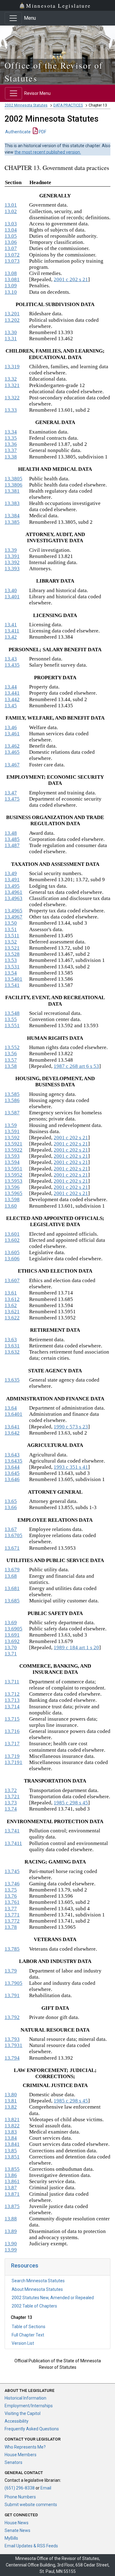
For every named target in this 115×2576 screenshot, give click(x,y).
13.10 (11, 292)
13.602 (12, 1240)
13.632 (12, 1352)
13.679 (12, 1570)
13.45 (11, 706)
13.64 (11, 1408)
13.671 (12, 1548)
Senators (13, 2462)
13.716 (12, 1731)
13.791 (12, 1995)
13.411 (12, 631)
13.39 (11, 550)
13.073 (12, 261)
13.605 (12, 1252)
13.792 (12, 2017)
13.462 (12, 746)
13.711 (12, 1682)
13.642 (12, 1433)
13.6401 (13, 1414)
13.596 (12, 1187)
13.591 (12, 1131)
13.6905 (13, 1629)
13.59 (11, 1125)
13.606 (12, 1259)
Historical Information (25, 2398)
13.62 (11, 1305)
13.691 (12, 1635)
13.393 (12, 569)
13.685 (12, 1601)
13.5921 (13, 1144)
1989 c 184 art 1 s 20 (76, 1647)
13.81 (11, 2101)
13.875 (12, 2206)
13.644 (12, 1467)
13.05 (11, 236)
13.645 (12, 1473)
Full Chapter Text (28, 2335)
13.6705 (13, 1535)
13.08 (11, 273)
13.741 (12, 1831)
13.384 (12, 516)
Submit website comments (31, 2505)
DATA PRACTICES (68, 105)
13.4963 (13, 898)
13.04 (11, 230)
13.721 (12, 1797)
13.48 (11, 833)
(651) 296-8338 (20, 2488)
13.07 (11, 248)
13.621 (12, 1312)
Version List (23, 2343)
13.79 (11, 1971)
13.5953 (13, 1181)
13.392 (12, 562)
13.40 (11, 590)
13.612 (12, 1299)
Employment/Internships (29, 2406)
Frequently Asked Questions (32, 2429)
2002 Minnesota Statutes (26, 105)
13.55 (11, 1019)
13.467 (12, 765)
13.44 (11, 687)
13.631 (12, 1346)
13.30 (11, 332)
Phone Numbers (20, 2497)
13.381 (12, 491)
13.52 (11, 942)
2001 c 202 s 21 (71, 279)
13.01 (11, 205)
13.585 (12, 1094)
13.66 (11, 1507)
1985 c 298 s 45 (71, 1803)
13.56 (11, 1054)
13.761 (12, 1902)
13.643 (12, 1455)
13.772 (12, 1921)
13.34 (11, 432)
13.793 (12, 2039)
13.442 (12, 699)
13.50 (11, 923)
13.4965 (13, 911)
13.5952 (13, 1175)
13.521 (12, 948)
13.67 (11, 1529)
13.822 (12, 2126)
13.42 (11, 637)
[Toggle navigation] (13, 18)
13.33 (11, 410)
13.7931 (13, 2045)
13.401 (12, 597)
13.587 (12, 1113)
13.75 (11, 1890)
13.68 (11, 1576)
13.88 (11, 2219)
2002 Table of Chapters (34, 2306)
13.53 (11, 960)
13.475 (12, 799)
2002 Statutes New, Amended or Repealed (53, 2298)
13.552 (12, 1047)
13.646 (12, 1479)
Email (46, 2488)
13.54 (11, 973)
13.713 (12, 1700)
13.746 (12, 1884)
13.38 (11, 457)
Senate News (17, 2530)
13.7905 (13, 1983)
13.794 (12, 2058)
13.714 (12, 1707)
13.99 (11, 2250)
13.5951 (13, 1169)
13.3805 (13, 479)
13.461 (12, 734)
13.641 (12, 1427)
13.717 (12, 1744)
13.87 (11, 2188)
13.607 (12, 1280)
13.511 (12, 936)
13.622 (12, 1318)
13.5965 (13, 1193)
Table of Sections (29, 2327)
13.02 (11, 211)
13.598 (12, 1199)
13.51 (11, 929)
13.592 (12, 1138)
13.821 (12, 2120)
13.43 (11, 659)
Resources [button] (25, 2265)
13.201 (12, 314)
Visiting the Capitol (23, 2413)
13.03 (11, 224)
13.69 (11, 1623)
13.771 (12, 1915)
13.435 (12, 665)
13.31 (11, 339)
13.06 (11, 242)
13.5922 (13, 1150)
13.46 (11, 727)
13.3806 (13, 485)
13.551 (12, 1026)
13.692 (12, 1641)
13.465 (12, 752)
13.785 (12, 1949)
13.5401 (13, 979)
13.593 (12, 1156)
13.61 (11, 1293)
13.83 (11, 2132)
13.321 (12, 385)
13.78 (11, 1927)
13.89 (11, 2231)
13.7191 (13, 1762)
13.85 (11, 2151)
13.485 (12, 839)
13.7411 (13, 1843)
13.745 (12, 1871)
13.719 (12, 1756)
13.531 (12, 967)
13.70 (11, 1647)
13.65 (11, 1501)
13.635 (12, 1380)
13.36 (11, 444)
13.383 (12, 503)
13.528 (12, 954)
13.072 (12, 255)
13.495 (12, 886)
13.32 (11, 379)
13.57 (11, 1060)
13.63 (11, 1340)
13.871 (12, 2194)
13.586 (12, 1100)
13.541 (12, 985)
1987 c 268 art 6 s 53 (76, 1066)
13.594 (12, 1162)
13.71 (11, 1654)
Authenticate (18, 132)
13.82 (11, 2107)
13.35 (11, 438)
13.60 (11, 1206)
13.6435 (13, 1461)
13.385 (12, 522)
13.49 (11, 873)
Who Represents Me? (25, 2447)
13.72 (11, 1790)
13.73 (11, 1803)
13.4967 (13, 917)
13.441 (12, 693)
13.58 (11, 1066)
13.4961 (13, 892)
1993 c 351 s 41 (71, 1467)
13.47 (11, 793)
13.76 (11, 1896)
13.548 (12, 1013)
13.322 (12, 398)
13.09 (11, 286)
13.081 (12, 279)
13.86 (11, 2175)
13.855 (12, 2169)
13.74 (11, 1809)
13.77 (11, 1909)
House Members (21, 2455)
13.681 (12, 1588)
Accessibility (17, 2421)
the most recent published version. (48, 152)
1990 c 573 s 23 (71, 1427)
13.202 (12, 320)
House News (17, 2523)
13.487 (12, 845)
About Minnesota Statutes (37, 2289)
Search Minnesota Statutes (38, 2281)
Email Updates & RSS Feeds (31, 2546)
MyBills (11, 2538)
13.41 (11, 625)
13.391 (12, 556)
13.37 (11, 450)
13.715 (12, 1719)
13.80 (11, 2095)
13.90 (11, 2244)
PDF (42, 132)
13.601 (12, 1234)
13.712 (12, 1694)
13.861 (12, 2181)
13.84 (11, 2138)
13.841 (12, 2144)
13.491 (12, 880)
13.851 (12, 2157)
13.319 (12, 367)
